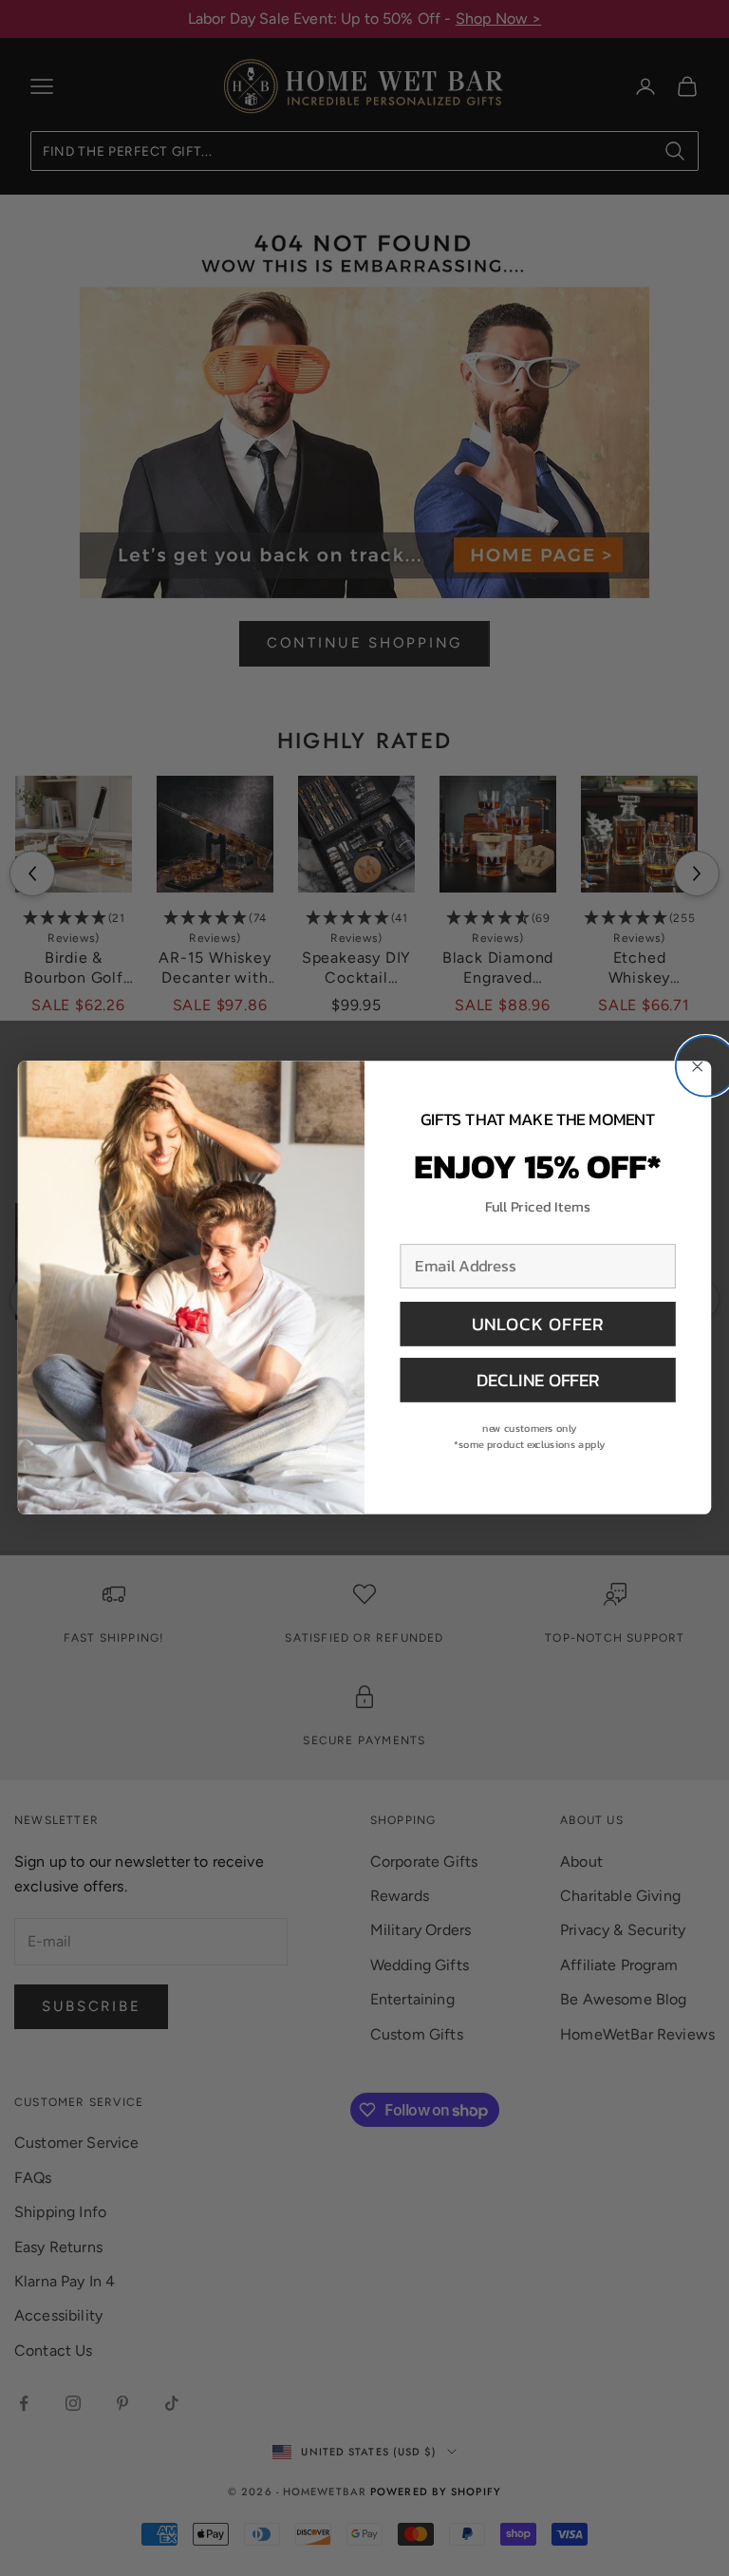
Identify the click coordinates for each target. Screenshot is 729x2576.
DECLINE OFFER (538, 1380)
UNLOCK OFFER (538, 1324)
